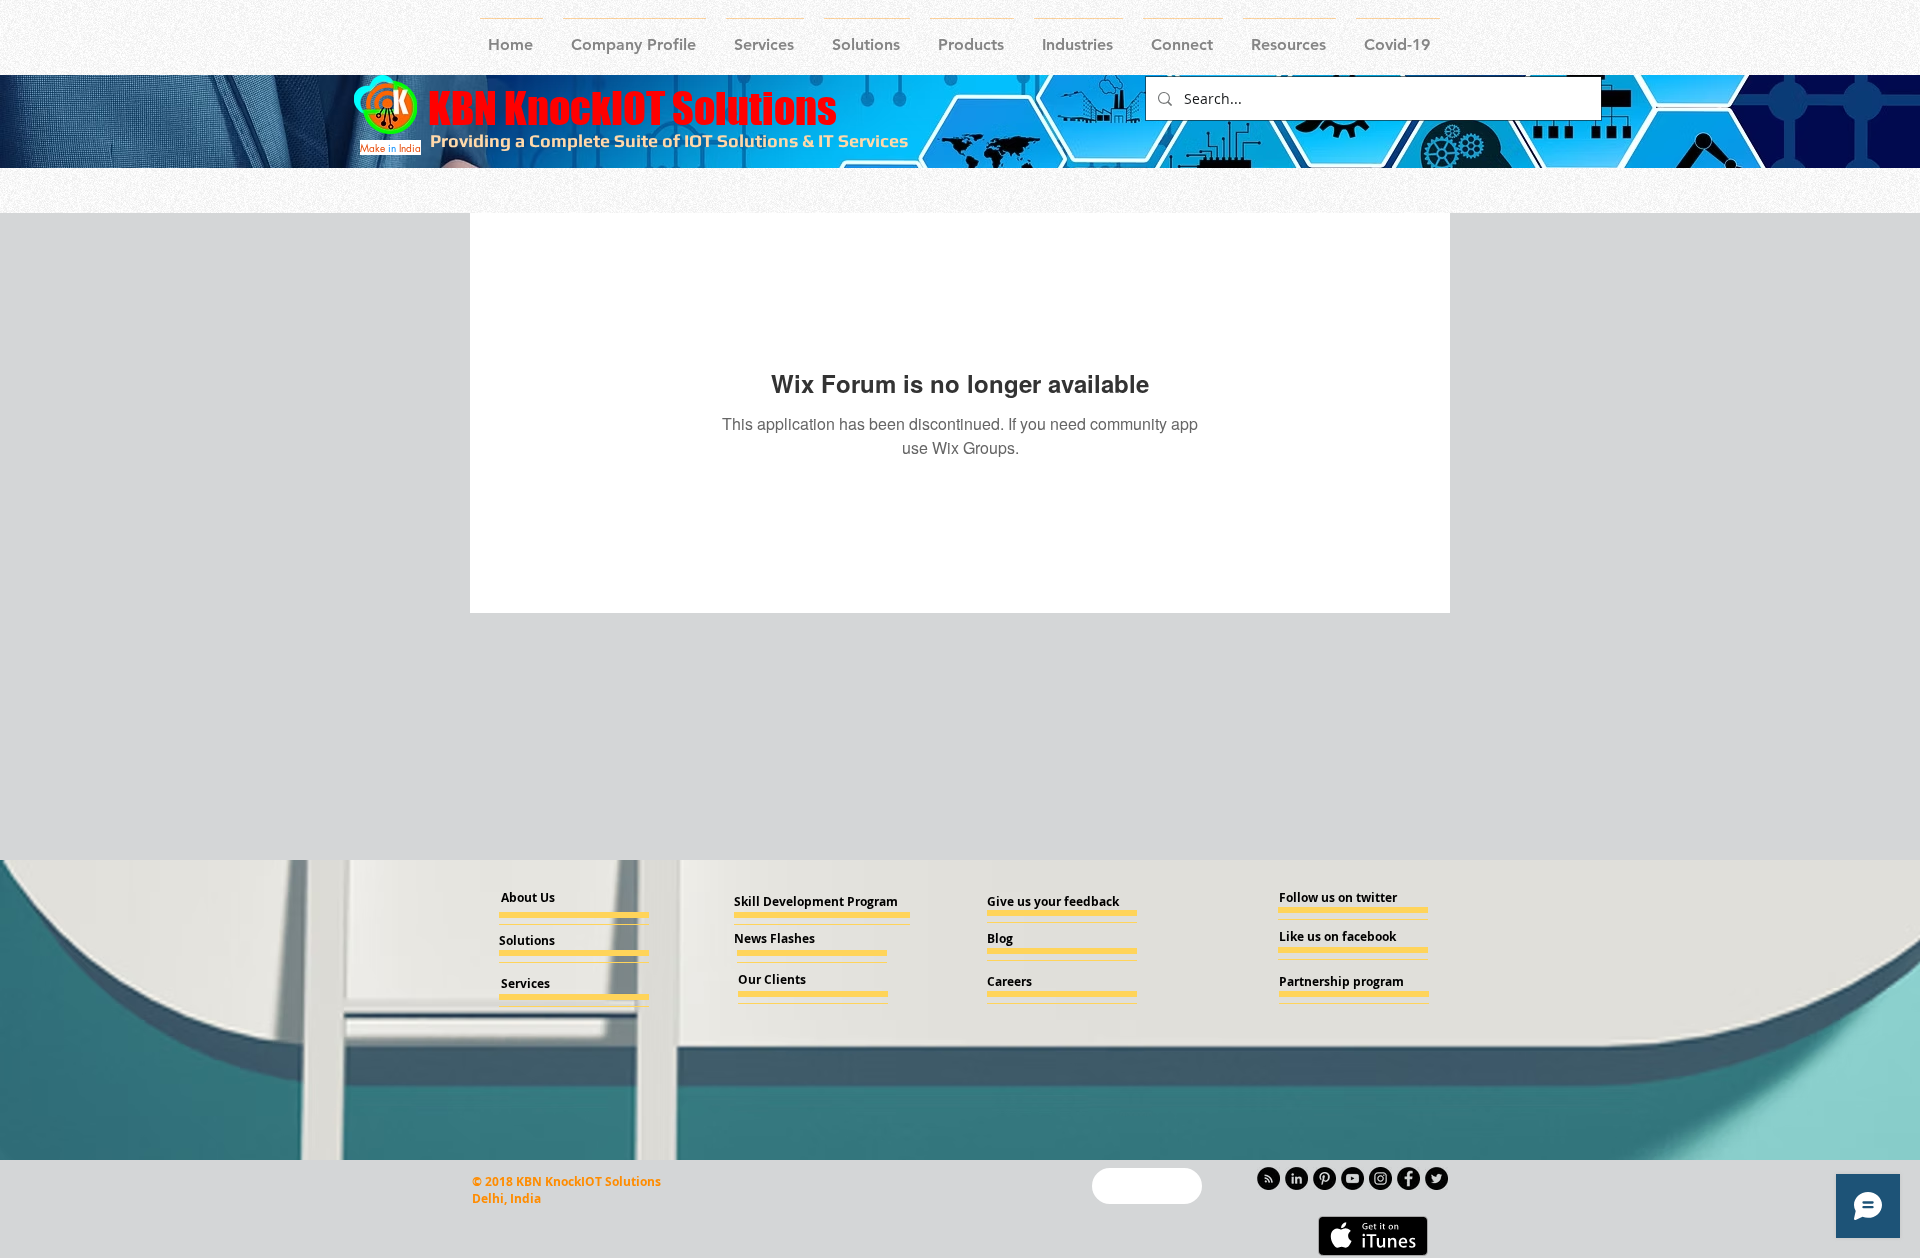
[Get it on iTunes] (1373, 1236)
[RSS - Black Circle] (1268, 1178)
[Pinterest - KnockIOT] (1324, 1178)
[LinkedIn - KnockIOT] (1296, 1178)
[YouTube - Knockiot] (1352, 1178)
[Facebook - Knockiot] (1408, 1178)
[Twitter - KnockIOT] (1436, 1178)
